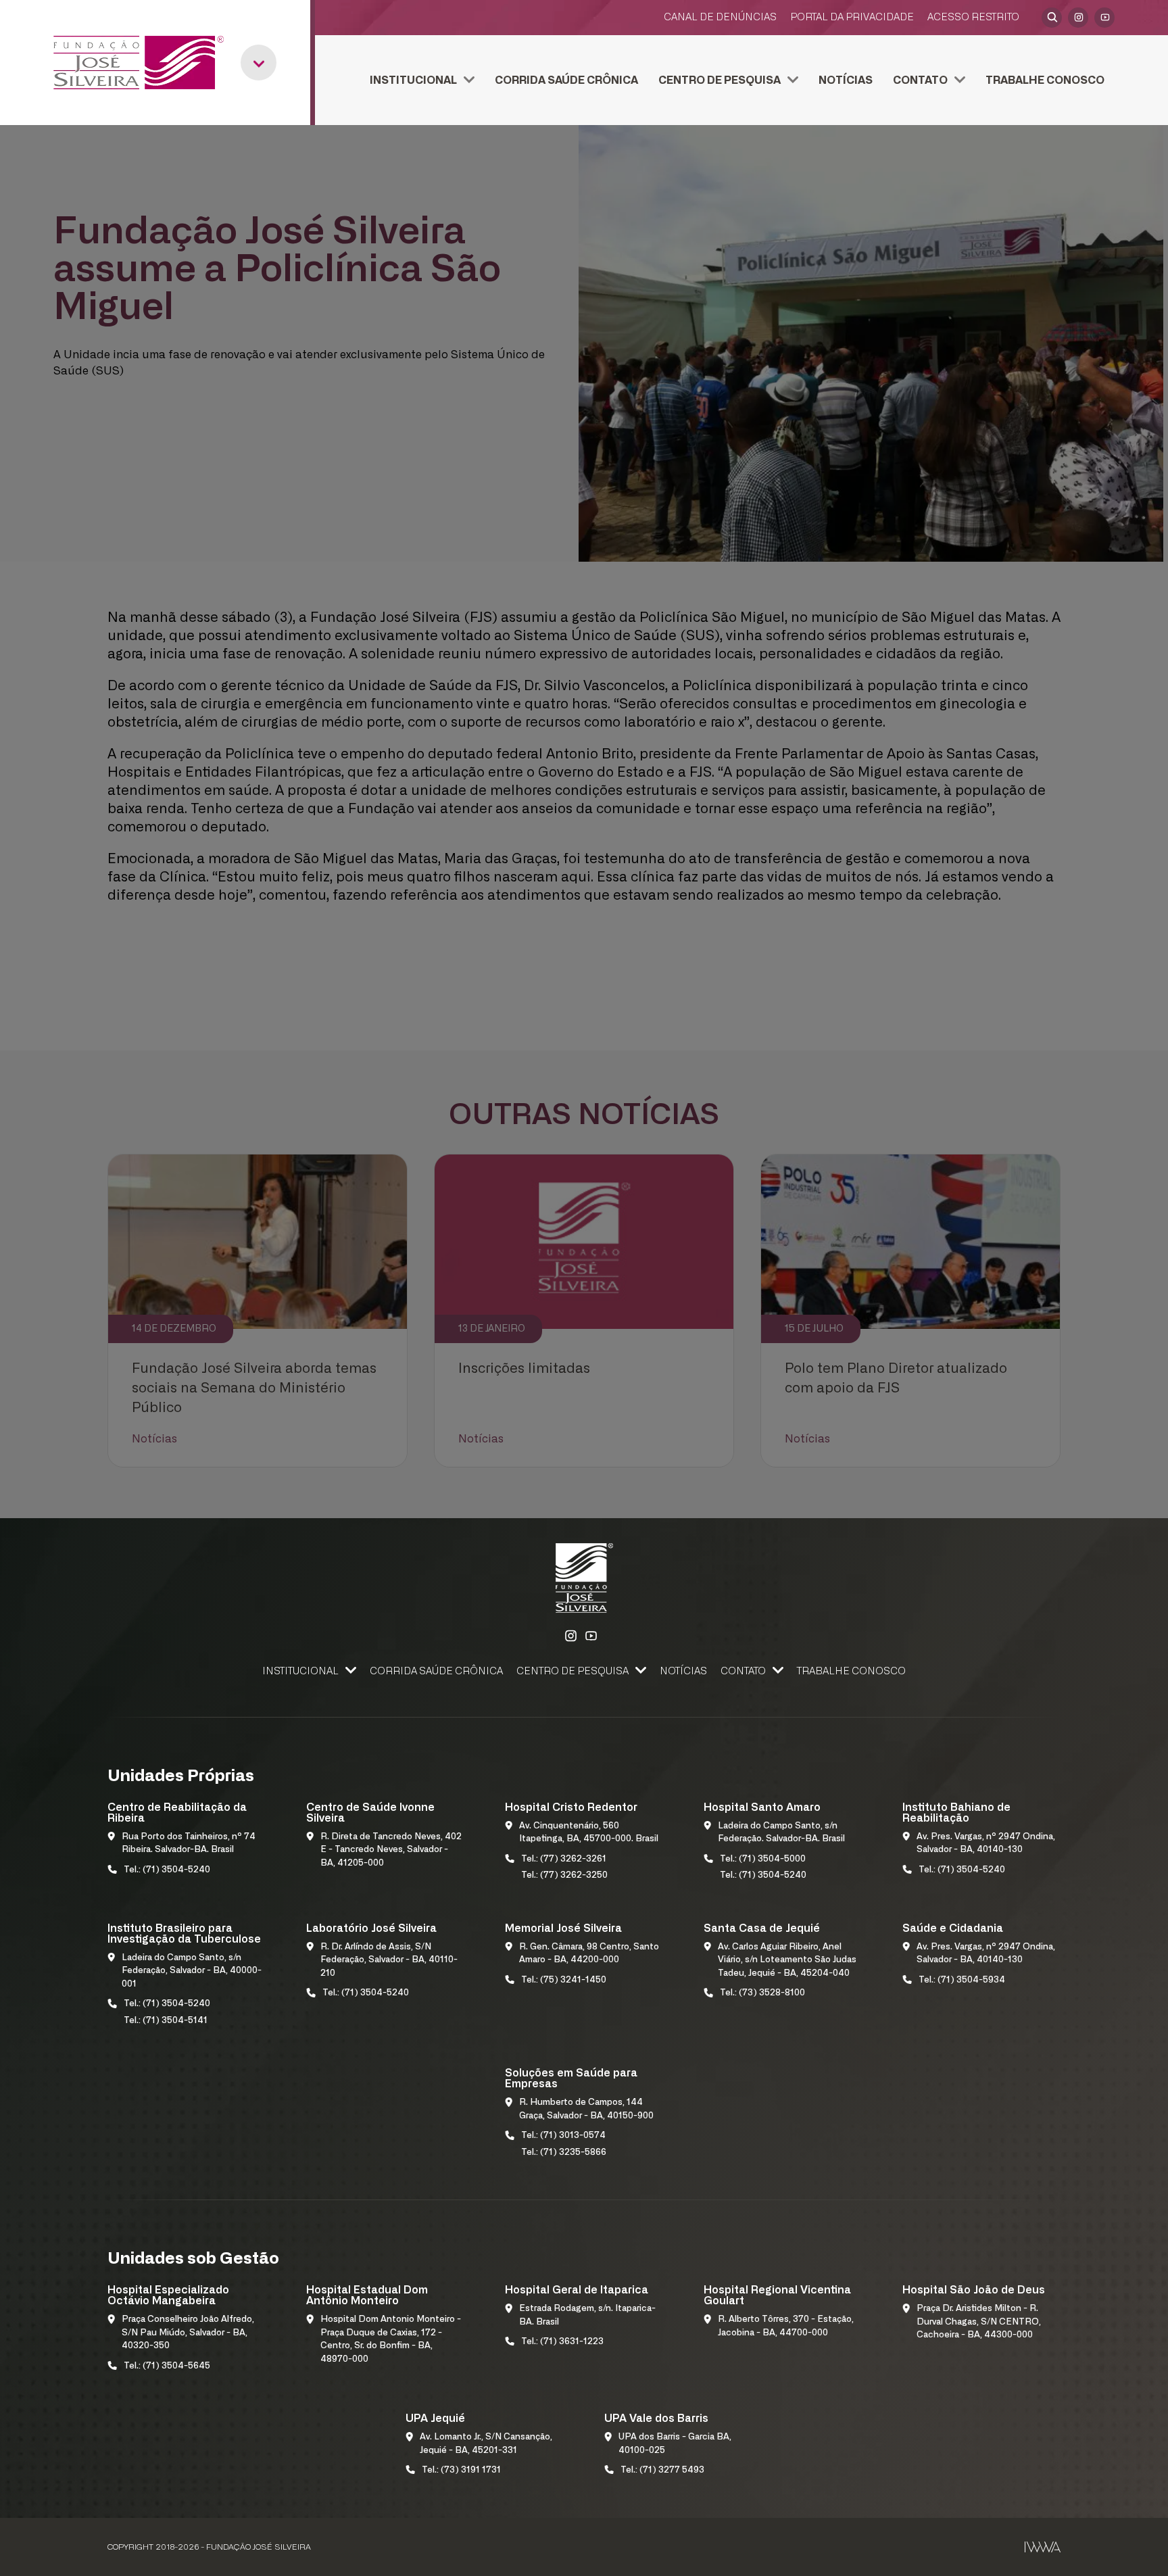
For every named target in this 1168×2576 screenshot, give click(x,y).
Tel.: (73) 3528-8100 (762, 1993)
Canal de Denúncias (720, 17)
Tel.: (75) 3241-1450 (564, 1980)
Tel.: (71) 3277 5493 (662, 2470)
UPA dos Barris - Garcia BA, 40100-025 (675, 2444)
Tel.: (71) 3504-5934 (962, 1980)
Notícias (846, 80)
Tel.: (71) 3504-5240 (167, 1870)
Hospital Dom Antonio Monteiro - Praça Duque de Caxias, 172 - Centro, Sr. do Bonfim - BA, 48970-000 (391, 2339)
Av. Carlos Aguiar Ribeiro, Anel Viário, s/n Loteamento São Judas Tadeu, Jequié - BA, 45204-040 (787, 1960)
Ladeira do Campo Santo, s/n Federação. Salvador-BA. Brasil (781, 1833)
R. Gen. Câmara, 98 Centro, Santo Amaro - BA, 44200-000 (589, 1954)
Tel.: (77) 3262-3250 (564, 1875)
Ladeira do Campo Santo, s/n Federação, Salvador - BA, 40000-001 (192, 1971)
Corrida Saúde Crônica (566, 80)
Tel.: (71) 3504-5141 (166, 2021)
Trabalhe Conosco (1045, 80)
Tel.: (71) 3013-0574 (563, 2136)
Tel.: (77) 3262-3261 (564, 1859)
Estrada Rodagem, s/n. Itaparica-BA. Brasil (587, 2315)
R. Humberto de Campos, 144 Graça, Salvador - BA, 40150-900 (586, 2109)
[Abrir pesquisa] (1052, 18)
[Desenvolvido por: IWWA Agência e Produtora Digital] (1043, 2547)
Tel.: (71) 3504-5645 (167, 2366)
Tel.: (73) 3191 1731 (461, 2470)
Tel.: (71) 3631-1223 (562, 2342)
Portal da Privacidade (852, 17)
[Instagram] (1078, 18)
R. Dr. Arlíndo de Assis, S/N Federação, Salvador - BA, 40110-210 (389, 1960)
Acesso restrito (973, 17)
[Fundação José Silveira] (139, 63)
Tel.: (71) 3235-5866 (564, 2153)
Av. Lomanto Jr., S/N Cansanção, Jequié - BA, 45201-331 (486, 2444)
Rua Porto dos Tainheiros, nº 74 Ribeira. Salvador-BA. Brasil (189, 1844)
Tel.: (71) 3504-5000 (763, 1859)
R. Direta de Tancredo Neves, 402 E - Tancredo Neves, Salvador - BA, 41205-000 (391, 1850)
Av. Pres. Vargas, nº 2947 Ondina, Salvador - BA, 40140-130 (986, 1844)
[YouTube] (1104, 18)
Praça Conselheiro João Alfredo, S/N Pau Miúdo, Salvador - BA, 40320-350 (188, 2333)
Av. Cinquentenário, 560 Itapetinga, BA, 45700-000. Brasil (589, 1833)
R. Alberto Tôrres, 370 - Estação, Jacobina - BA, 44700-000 (786, 2326)
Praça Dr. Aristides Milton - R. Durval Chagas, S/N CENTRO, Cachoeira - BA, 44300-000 (979, 2322)
